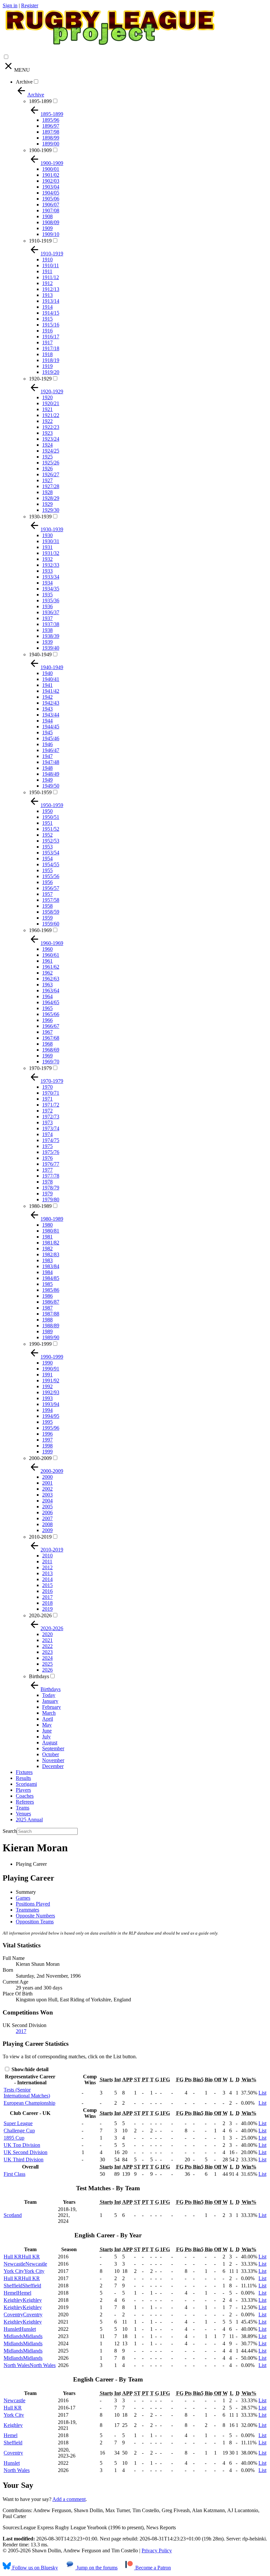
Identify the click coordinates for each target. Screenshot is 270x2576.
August (50, 1743)
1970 (47, 1087)
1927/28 (51, 486)
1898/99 (51, 138)
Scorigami (26, 1784)
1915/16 (51, 325)
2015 (47, 1585)
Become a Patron (152, 2568)
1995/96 (51, 1428)
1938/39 (51, 636)
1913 (47, 295)
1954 (47, 859)
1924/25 (51, 451)
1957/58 (51, 900)
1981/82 (51, 1243)
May (47, 1725)
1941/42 (51, 691)
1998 (47, 1446)
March (49, 1713)
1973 (47, 1122)
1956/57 (51, 888)
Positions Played (33, 1904)
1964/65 (51, 1002)
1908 (47, 216)
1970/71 (51, 1093)
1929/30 (51, 510)
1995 (47, 1422)
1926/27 (51, 474)
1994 (47, 1410)
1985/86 (51, 1290)
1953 (47, 847)
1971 (47, 1099)
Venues (23, 1814)
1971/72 (51, 1105)
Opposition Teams (35, 1922)
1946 (47, 744)
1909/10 (51, 234)
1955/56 (51, 876)
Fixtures (24, 1772)
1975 (47, 1146)
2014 (47, 1579)
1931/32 (51, 553)
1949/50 (51, 786)
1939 (47, 642)
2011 (47, 1561)
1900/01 (51, 169)
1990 (47, 1363)
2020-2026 (40, 1615)
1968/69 (51, 1050)
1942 (47, 697)
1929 (47, 504)
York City (14, 2415)
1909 (47, 228)
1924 (47, 445)
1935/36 (51, 600)
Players (23, 1790)
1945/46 (51, 738)
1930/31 (51, 541)
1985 (47, 1284)
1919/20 (51, 372)
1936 (47, 606)
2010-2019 (40, 1537)
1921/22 (51, 415)
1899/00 (51, 144)
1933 (47, 571)
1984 (47, 1272)
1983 (47, 1260)
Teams (23, 1808)
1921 (47, 409)
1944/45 (51, 727)
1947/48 (51, 762)
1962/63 (51, 979)
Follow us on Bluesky (34, 2568)
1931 (47, 547)
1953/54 (51, 853)
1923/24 (51, 439)
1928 (47, 492)
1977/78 (51, 1176)
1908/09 (51, 222)
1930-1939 (40, 517)
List (262, 2093)
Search (10, 1831)
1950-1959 (40, 792)
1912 (47, 283)
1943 (47, 709)
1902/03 (51, 181)
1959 (47, 918)
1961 (47, 961)
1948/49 (51, 774)
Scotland (13, 2215)
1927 (47, 480)
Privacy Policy (157, 2550)
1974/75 (51, 1140)
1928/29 (51, 498)
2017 (47, 1597)
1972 (47, 1111)
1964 (47, 996)
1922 (47, 421)
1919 (47, 366)
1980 (47, 1225)
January (50, 1701)
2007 (47, 1518)
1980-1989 (40, 1206)
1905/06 (51, 199)
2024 (47, 1658)
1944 (47, 721)
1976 (47, 1158)
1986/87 (51, 1302)
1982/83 (51, 1254)
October (51, 1754)
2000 (47, 1477)
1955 (47, 870)
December (53, 1766)
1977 (47, 1170)
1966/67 (51, 1026)
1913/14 (51, 301)
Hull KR (13, 2408)
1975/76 (51, 1152)
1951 (47, 823)
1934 (47, 583)
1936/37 (51, 612)
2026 (47, 1670)
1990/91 (51, 1369)
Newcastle (14, 2400)
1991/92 (51, 1380)
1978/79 (51, 1188)
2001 (47, 1483)
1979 (47, 1194)
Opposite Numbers (35, 1916)
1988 (47, 1320)
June (47, 1731)
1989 (47, 1331)
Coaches (25, 1796)
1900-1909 (40, 150)
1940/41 (51, 679)
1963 (47, 985)
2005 (47, 1507)
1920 (47, 397)
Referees (25, 1802)
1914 (47, 307)
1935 (47, 595)
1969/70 (51, 1062)
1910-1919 (40, 241)
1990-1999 (40, 1344)
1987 (47, 1308)
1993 (47, 1398)
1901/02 (51, 175)
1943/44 (51, 715)
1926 (47, 468)
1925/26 (51, 463)
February (52, 1707)
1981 (47, 1237)
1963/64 (51, 990)
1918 (47, 354)
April (48, 1719)
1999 (47, 1452)
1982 (47, 1249)
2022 (47, 1646)
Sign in (10, 5)
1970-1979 (40, 1068)
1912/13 (51, 289)
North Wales (17, 2470)
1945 (47, 732)
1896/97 (51, 126)
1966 (47, 1020)
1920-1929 (40, 379)
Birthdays (39, 1676)
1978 (47, 1182)
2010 (47, 1556)
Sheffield (13, 2443)
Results (23, 1778)
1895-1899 (40, 101)
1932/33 (51, 565)
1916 (47, 331)
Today (49, 1695)
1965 (47, 1008)
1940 (47, 673)
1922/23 (51, 427)
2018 (47, 1603)
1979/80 (51, 1199)
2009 (47, 1530)
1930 (47, 535)
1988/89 (51, 1326)
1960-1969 (40, 930)
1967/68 (51, 1038)
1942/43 (51, 703)
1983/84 (51, 1266)
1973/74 (51, 1128)
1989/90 (51, 1337)
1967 (47, 1032)
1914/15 (51, 313)
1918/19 (51, 360)
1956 (47, 882)
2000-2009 (40, 1458)
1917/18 (51, 348)
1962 (47, 973)
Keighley (13, 2425)
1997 (47, 1440)
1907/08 (51, 210)
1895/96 (51, 120)
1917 (47, 342)
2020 (47, 1634)
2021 (47, 1640)
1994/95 (51, 1416)
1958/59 (51, 912)
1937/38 (51, 624)
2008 (47, 1524)
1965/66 (51, 1014)
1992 (47, 1386)
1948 (47, 768)
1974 (47, 1134)
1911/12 (51, 277)
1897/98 (51, 132)
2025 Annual (29, 1820)
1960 (47, 949)
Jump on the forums (96, 2568)
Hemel (11, 2435)
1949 (47, 780)
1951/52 (51, 829)
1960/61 (51, 955)
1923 (47, 433)
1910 (47, 260)
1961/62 (51, 967)
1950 (47, 811)
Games (23, 1898)
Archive (24, 82)
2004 (47, 1501)
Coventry (13, 2453)
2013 (47, 1573)
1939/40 (51, 648)
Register (30, 5)
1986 (47, 1296)
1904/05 (51, 193)
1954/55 (51, 864)
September (53, 1748)
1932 (47, 559)
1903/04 (51, 187)
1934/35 (51, 589)
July (46, 1737)
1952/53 (51, 841)
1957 (47, 894)
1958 (47, 906)
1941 (47, 685)
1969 (47, 1056)
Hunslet (12, 2463)
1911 (47, 271)
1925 (47, 457)
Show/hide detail (29, 2069)
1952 (47, 835)
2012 (47, 1567)
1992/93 (51, 1392)
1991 (47, 1375)
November (53, 1760)
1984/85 (51, 1278)
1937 (47, 618)
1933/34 (51, 577)
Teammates (27, 1910)
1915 (47, 319)
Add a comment (69, 2499)
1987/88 (51, 1314)
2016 (47, 1591)
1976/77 (51, 1164)
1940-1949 (40, 654)
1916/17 (51, 337)
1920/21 (51, 403)
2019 (47, 1609)
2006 (47, 1512)
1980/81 (51, 1231)
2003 (47, 1495)
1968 (47, 1044)
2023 (47, 1652)
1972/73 (51, 1117)
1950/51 (51, 817)
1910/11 (51, 265)
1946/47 (51, 750)
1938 (47, 630)
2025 (47, 1664)
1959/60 (51, 924)
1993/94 (51, 1404)
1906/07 (51, 205)
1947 (47, 756)
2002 (47, 1489)
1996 (47, 1434)
